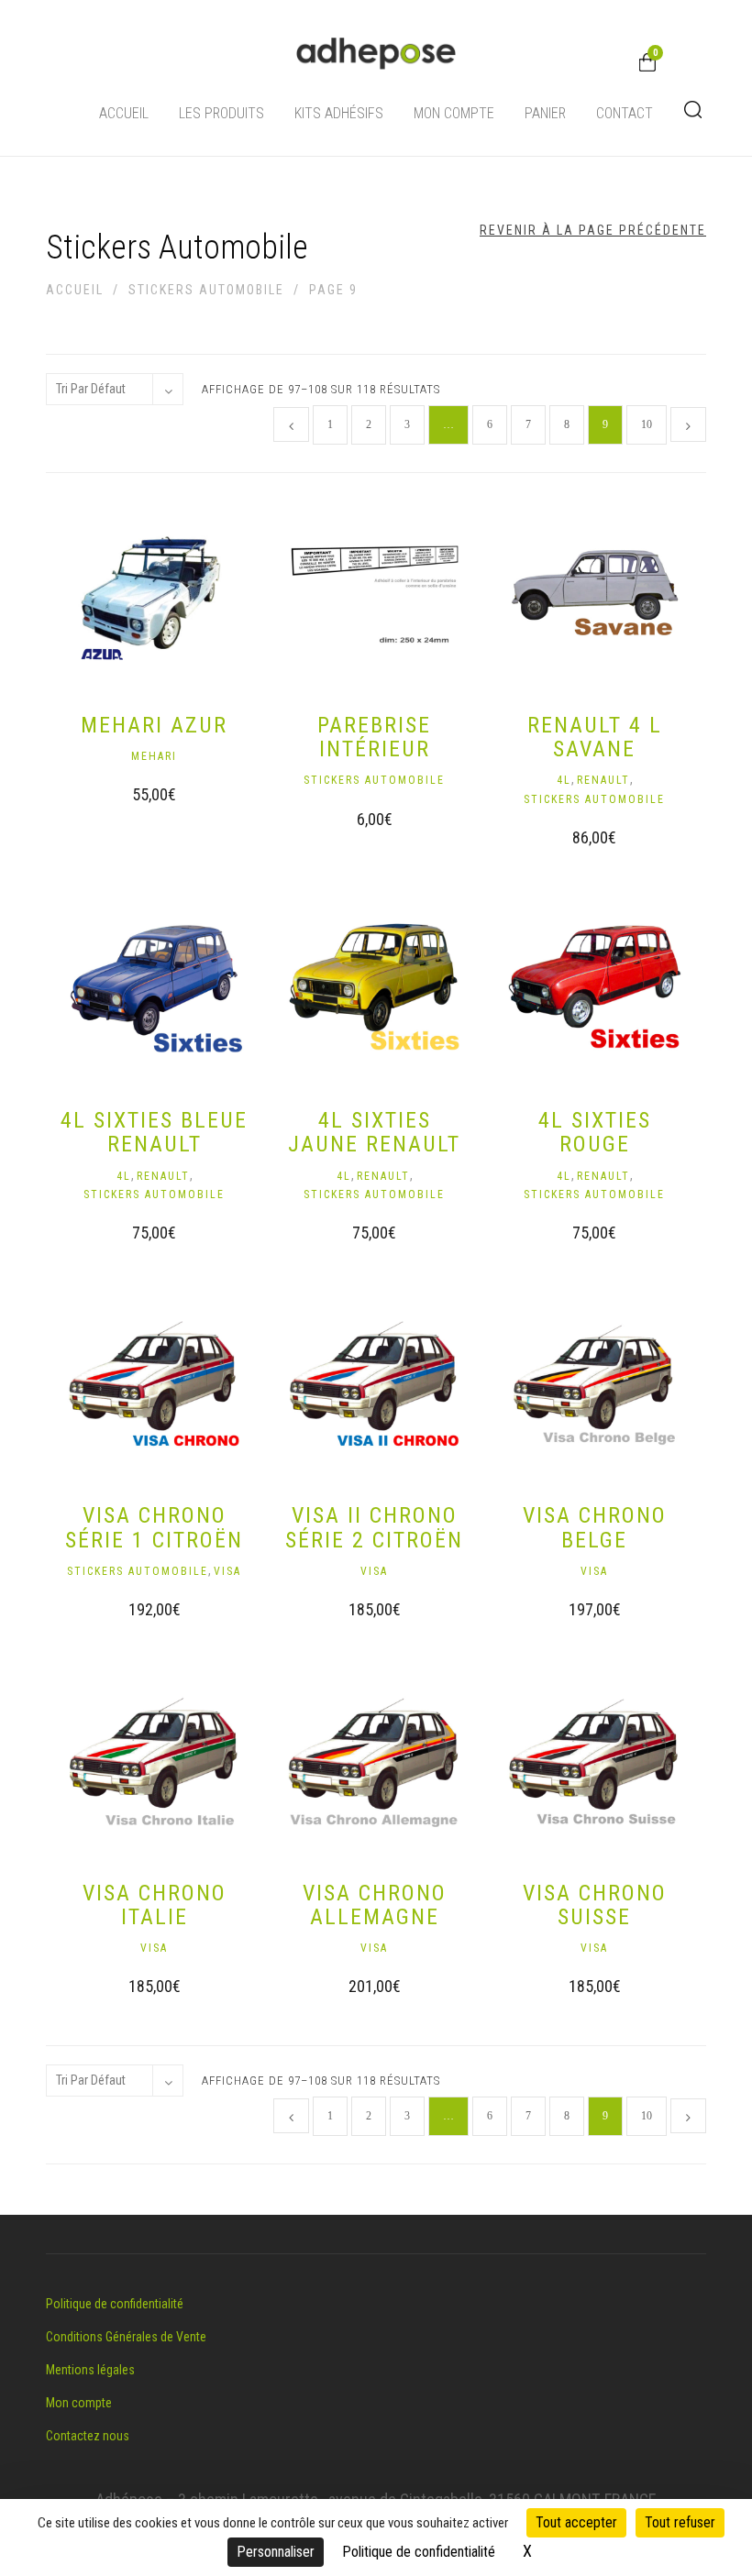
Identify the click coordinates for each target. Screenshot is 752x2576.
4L (564, 780)
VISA (227, 1571)
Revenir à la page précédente (593, 230)
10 (647, 424)
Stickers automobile (206, 290)
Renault (603, 780)
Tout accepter (576, 2522)
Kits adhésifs (339, 113)
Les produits (221, 113)
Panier (545, 113)
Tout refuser (680, 2522)
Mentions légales (90, 2370)
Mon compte (454, 113)
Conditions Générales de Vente (126, 2337)
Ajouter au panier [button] (136, 799)
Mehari (154, 756)
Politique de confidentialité (115, 2304)
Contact (625, 113)
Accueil (124, 113)
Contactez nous (88, 2436)
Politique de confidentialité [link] (419, 2552)
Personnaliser (276, 2552)
